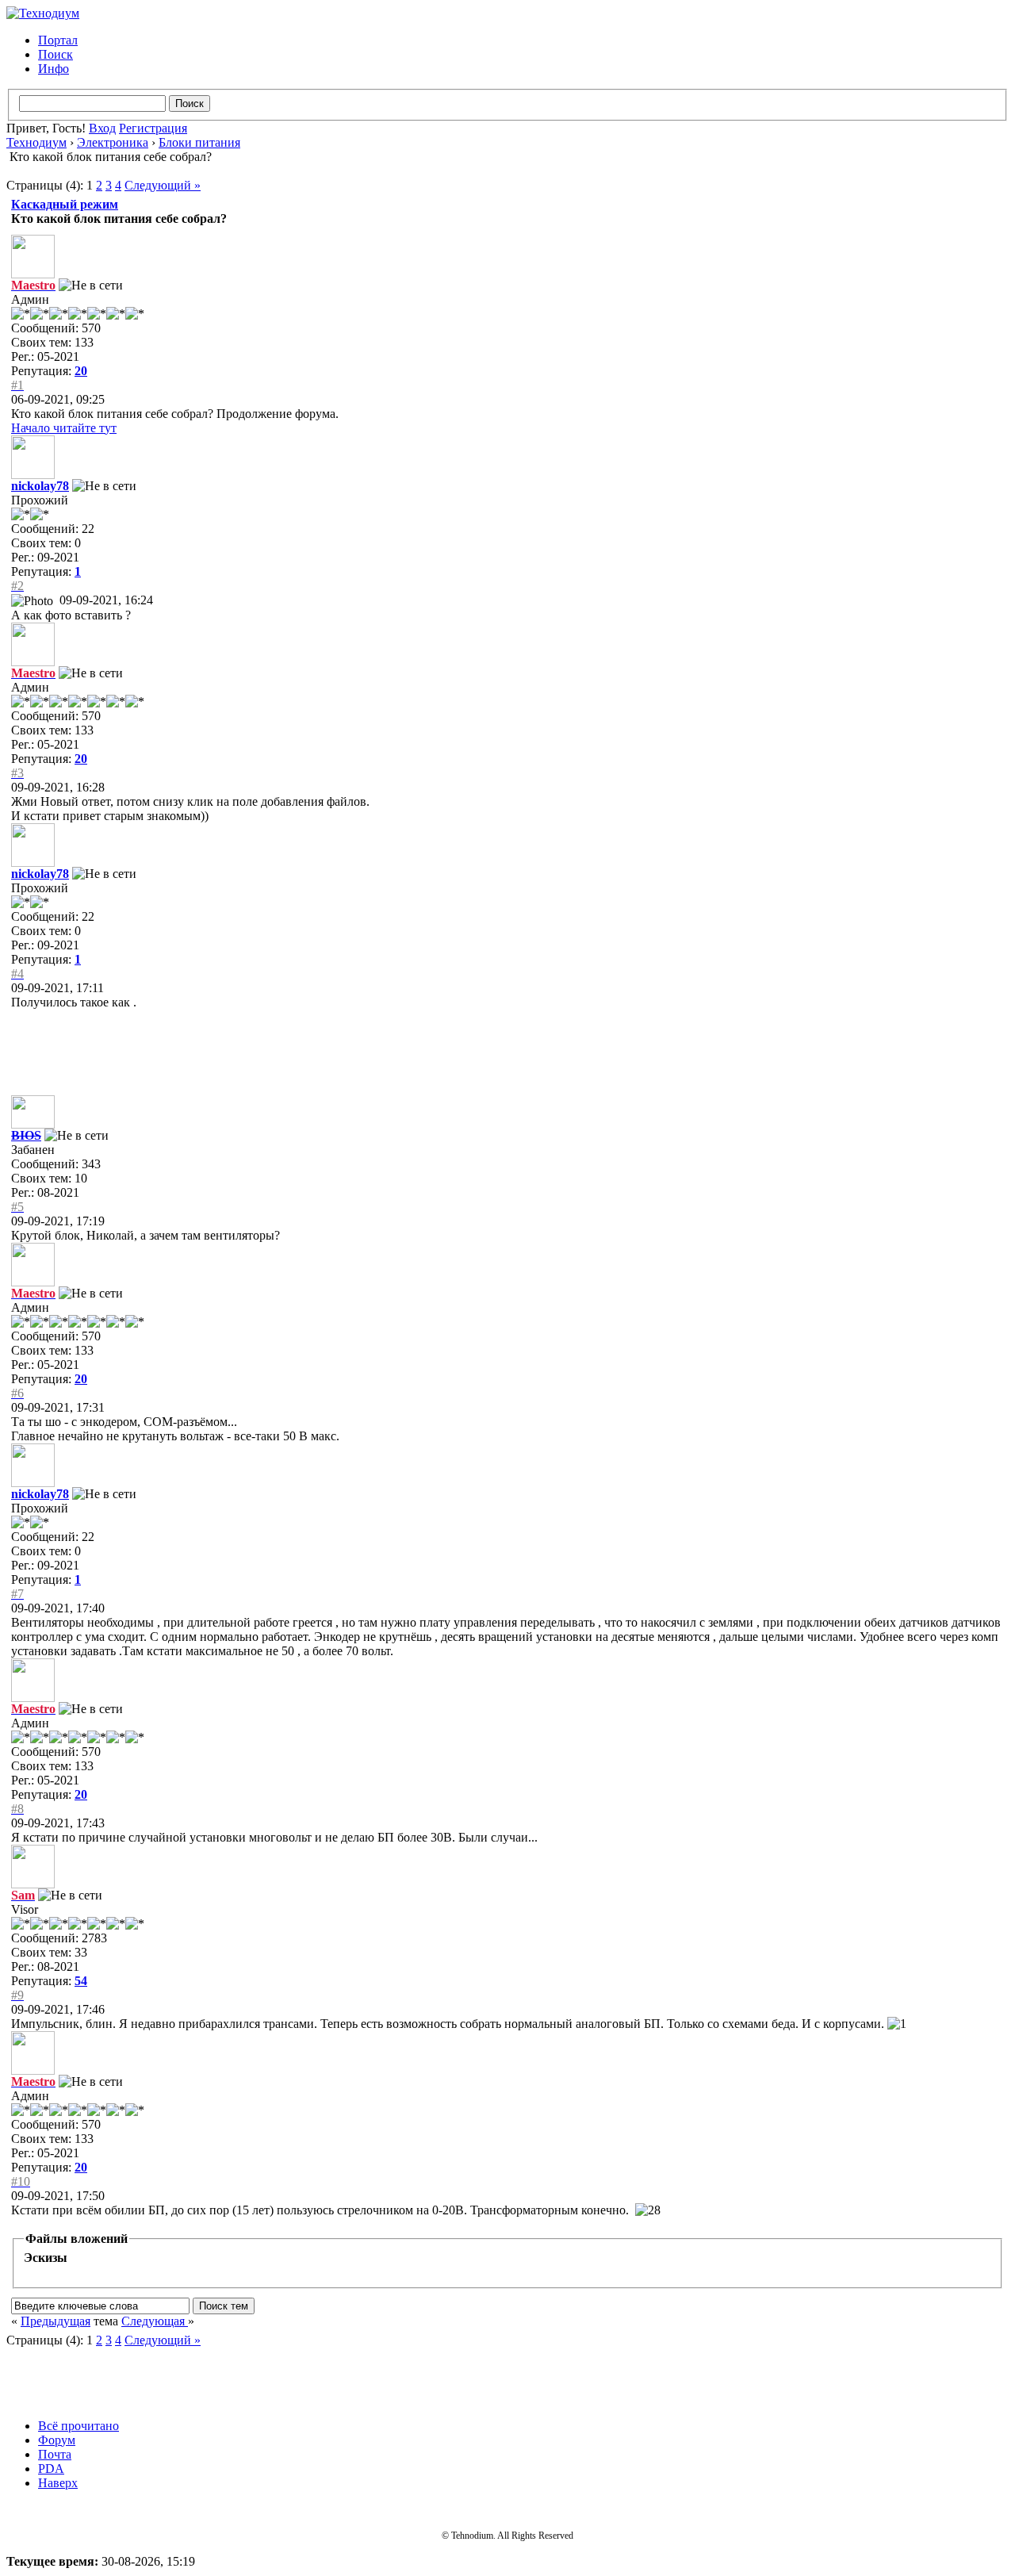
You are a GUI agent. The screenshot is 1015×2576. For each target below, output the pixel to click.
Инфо (54, 69)
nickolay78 (40, 486)
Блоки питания (199, 142)
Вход (102, 128)
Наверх (58, 2483)
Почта (55, 2454)
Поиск (56, 54)
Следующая (155, 2321)
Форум (57, 2440)
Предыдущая (56, 2321)
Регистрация (153, 128)
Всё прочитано (79, 2426)
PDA (51, 2469)
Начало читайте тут (64, 428)
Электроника (113, 142)
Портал (58, 40)
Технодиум (36, 142)
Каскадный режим (65, 204)
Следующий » (163, 185)
